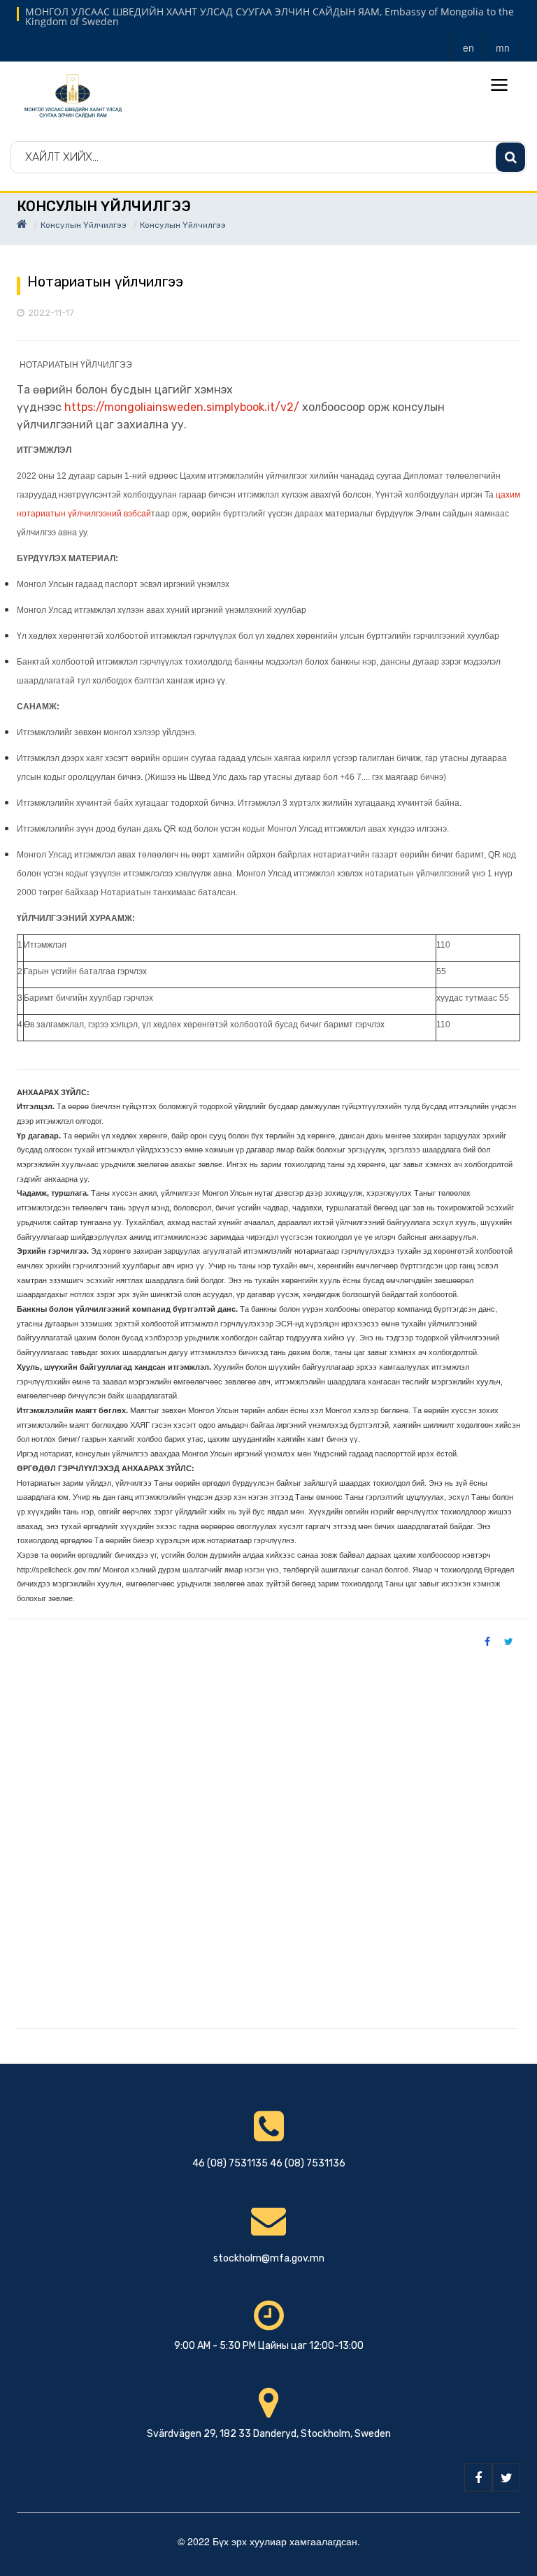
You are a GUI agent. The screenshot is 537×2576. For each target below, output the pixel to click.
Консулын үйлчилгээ (84, 225)
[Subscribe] (510, 157)
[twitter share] (509, 1641)
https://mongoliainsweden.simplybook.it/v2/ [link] (182, 407)
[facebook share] (487, 1641)
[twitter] (506, 2477)
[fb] (478, 2477)
